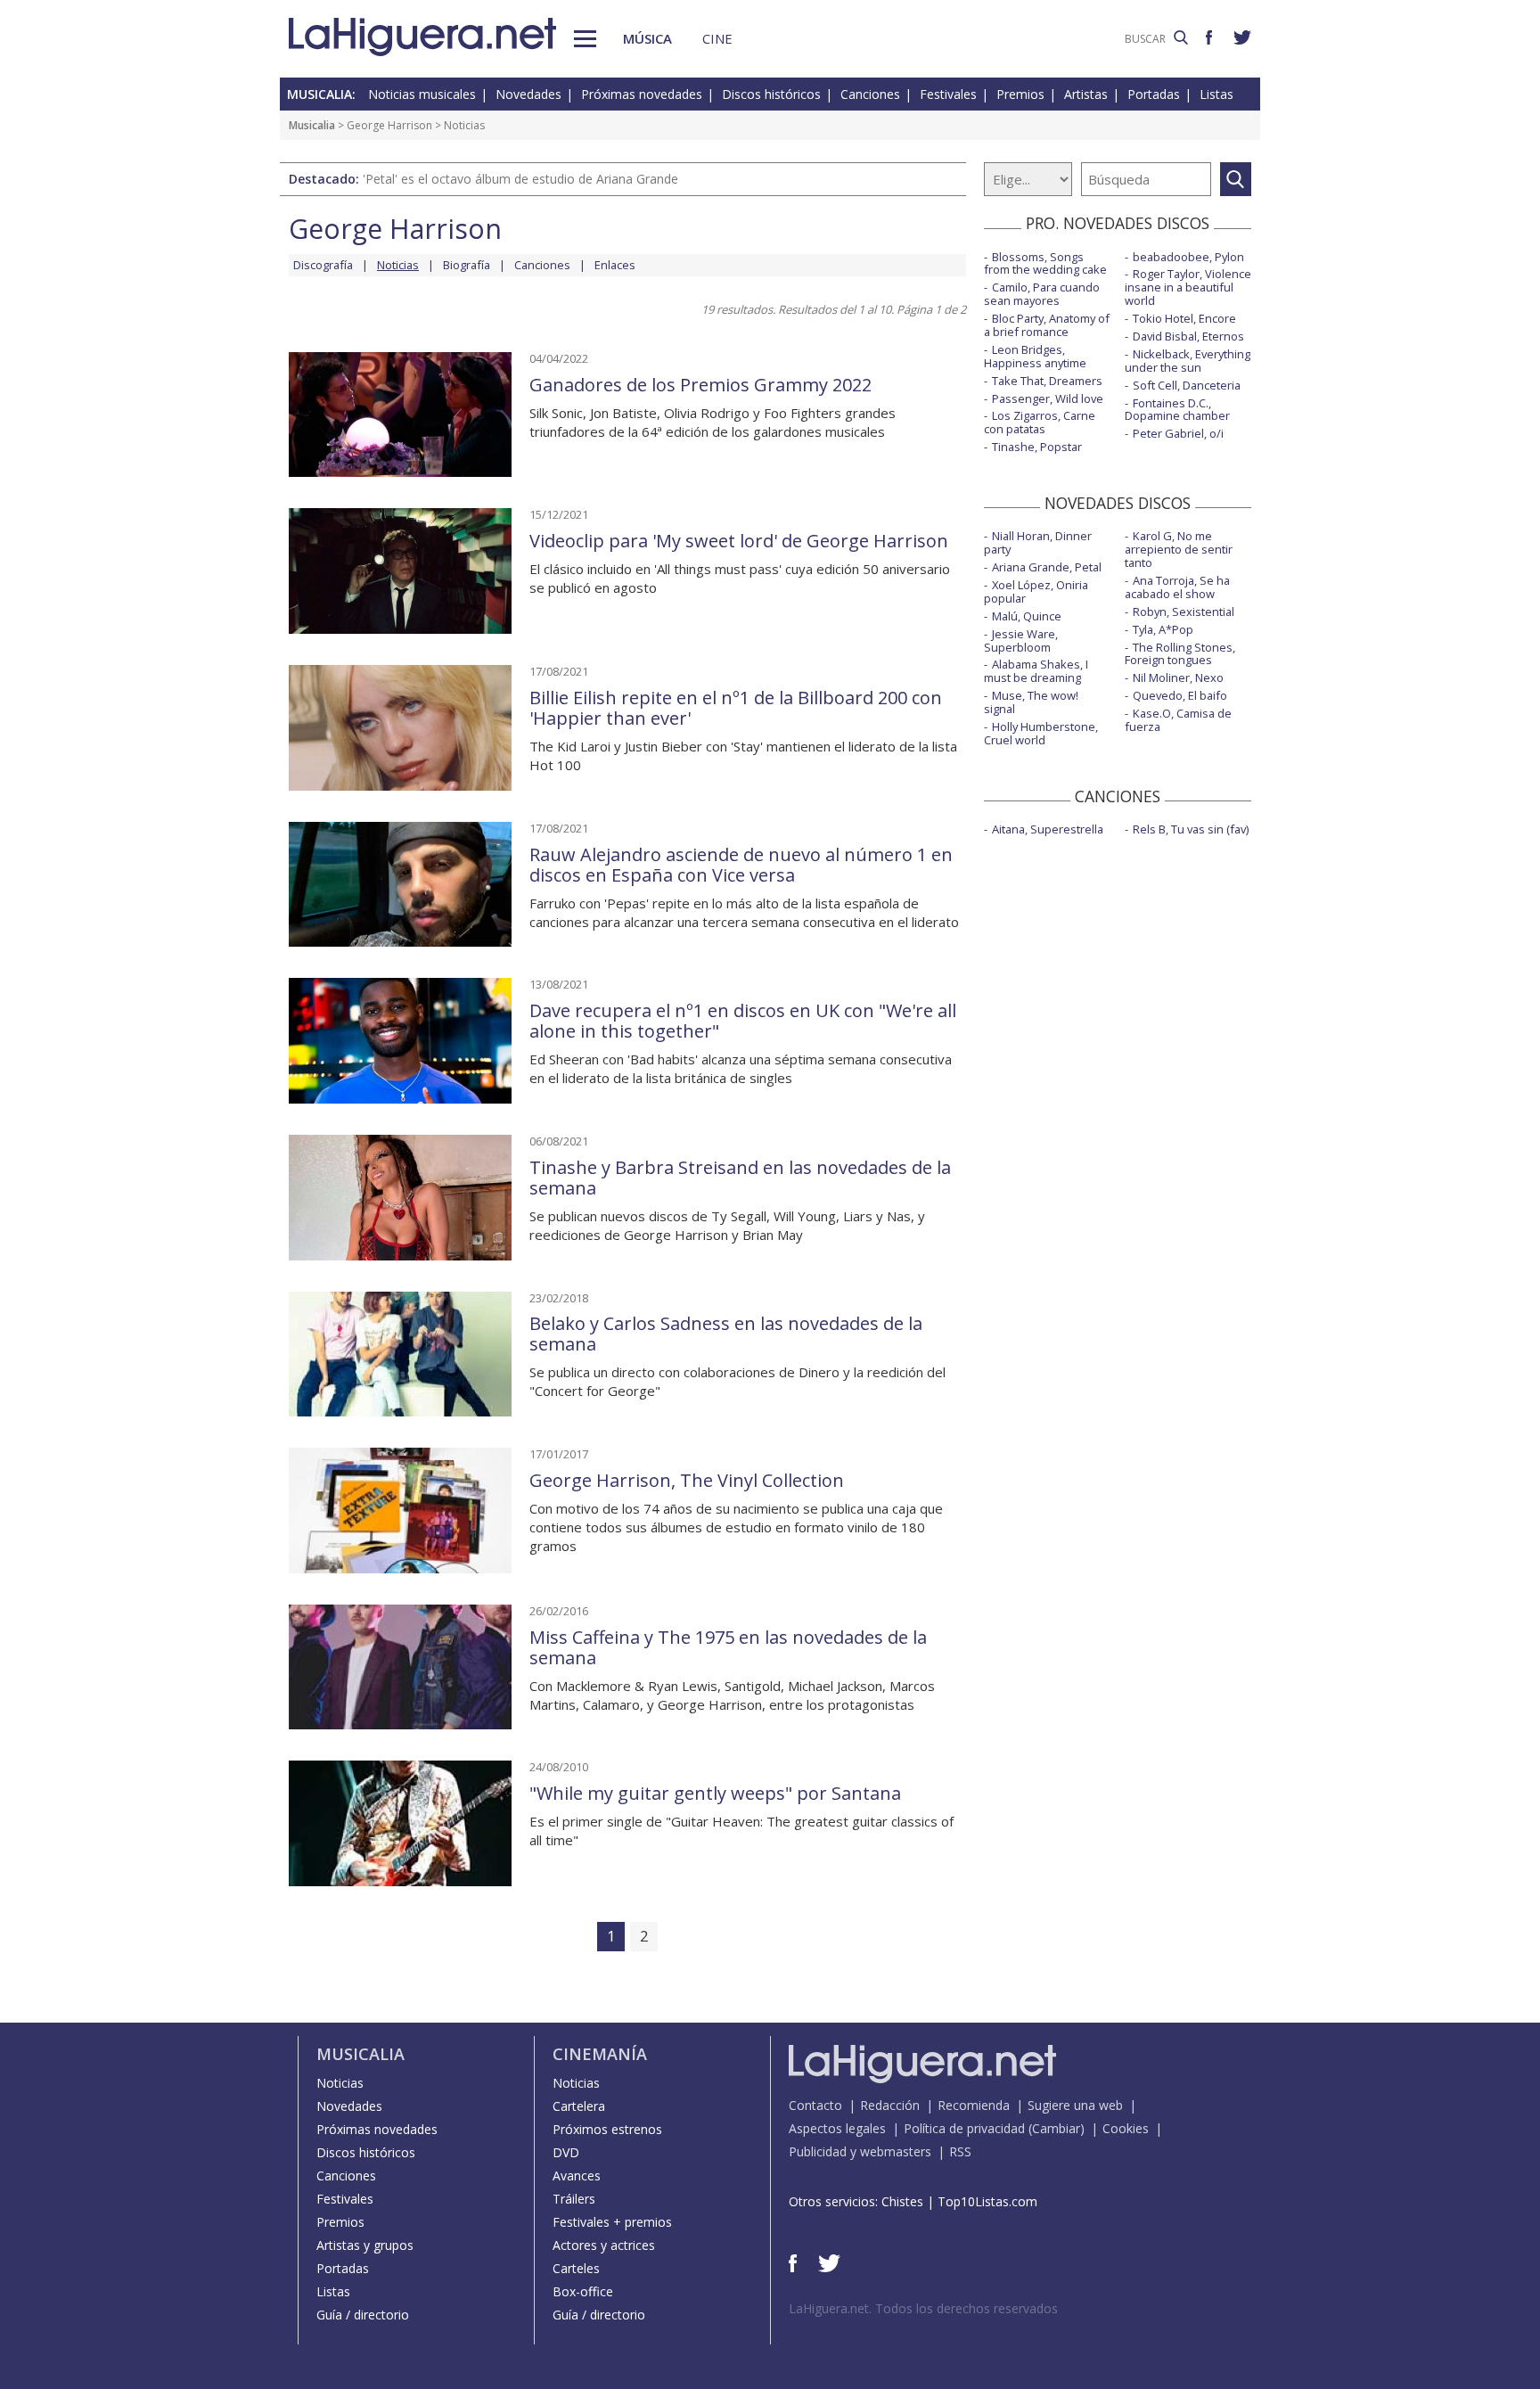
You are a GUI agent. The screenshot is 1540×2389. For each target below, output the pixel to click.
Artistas (1086, 94)
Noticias (340, 2083)
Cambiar (1056, 2128)
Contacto (815, 2105)
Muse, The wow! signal (1031, 702)
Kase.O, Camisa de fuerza (1178, 720)
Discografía (323, 265)
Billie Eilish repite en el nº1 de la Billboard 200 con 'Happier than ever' (736, 708)
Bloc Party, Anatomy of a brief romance (1047, 325)
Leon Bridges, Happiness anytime (1035, 356)
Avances (577, 2176)
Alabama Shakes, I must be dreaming (1036, 671)
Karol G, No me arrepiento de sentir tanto (1179, 549)
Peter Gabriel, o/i (1178, 433)
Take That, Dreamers (1047, 381)
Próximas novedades (642, 94)
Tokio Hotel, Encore (1184, 318)
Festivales (948, 94)
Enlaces (615, 265)
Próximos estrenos (607, 2129)
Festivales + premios (612, 2222)
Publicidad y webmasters (860, 2151)
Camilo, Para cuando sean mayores (1042, 294)
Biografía (467, 265)
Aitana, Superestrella (1048, 829)
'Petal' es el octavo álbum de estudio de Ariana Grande (520, 179)
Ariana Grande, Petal (1047, 567)
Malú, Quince (1027, 616)
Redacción (890, 2105)
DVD (566, 2152)
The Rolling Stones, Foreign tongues (1180, 654)
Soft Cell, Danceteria (1187, 385)
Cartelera (579, 2106)
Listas (1216, 94)
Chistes (902, 2201)
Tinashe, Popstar (1037, 447)
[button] (585, 39)
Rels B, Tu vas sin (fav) (1191, 829)
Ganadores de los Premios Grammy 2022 (700, 385)
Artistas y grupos (365, 2245)
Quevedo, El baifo (1180, 695)
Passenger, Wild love (1048, 398)
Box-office (583, 2291)
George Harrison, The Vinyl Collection (687, 1480)
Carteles (576, 2268)
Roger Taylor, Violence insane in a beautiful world (1188, 287)
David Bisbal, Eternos (1188, 336)
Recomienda (974, 2105)
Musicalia (312, 125)
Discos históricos (771, 94)
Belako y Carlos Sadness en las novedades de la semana (726, 1334)
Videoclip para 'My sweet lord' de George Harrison (739, 541)
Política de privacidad (964, 2128)
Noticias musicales (422, 94)
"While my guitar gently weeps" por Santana (715, 1793)
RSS (960, 2151)
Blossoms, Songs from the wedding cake (1045, 263)
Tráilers (574, 2199)
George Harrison (389, 125)
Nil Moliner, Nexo (1178, 677)
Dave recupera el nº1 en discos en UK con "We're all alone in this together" (743, 1021)
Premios (1020, 94)
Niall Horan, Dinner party (1038, 542)
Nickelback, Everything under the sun (1188, 361)
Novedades (528, 94)
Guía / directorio (363, 2315)
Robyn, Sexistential (1184, 612)
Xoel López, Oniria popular (1036, 591)
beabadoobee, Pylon (1188, 257)
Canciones (870, 94)
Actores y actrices (604, 2245)
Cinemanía (600, 2054)
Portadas (1154, 94)
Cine (717, 38)
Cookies (1126, 2128)
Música (647, 38)
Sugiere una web (1075, 2105)
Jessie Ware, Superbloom (1021, 640)
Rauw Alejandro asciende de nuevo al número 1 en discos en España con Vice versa (741, 865)
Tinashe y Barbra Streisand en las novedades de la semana (740, 1178)
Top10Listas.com (987, 2201)
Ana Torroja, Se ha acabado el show (1177, 587)
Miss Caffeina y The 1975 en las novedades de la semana (728, 1647)
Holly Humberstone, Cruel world (1041, 733)
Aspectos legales (837, 2128)
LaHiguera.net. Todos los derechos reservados (923, 2308)
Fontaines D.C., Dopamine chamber (1177, 410)
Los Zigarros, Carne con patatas (1040, 422)
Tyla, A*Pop (1163, 629)
